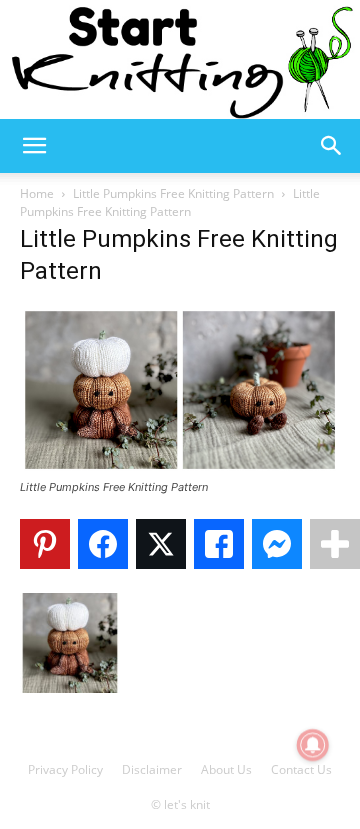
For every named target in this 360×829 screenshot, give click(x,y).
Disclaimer (152, 769)
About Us (226, 769)
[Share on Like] (219, 544)
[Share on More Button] (335, 544)
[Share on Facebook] (103, 544)
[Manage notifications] (313, 745)
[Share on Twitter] (161, 544)
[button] (34, 146)
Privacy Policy (65, 769)
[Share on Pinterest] (45, 544)
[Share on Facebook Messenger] (277, 544)
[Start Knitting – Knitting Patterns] (180, 59)
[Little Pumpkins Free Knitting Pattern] (180, 468)
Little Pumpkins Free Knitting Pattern (173, 193)
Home (37, 193)
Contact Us (301, 769)
